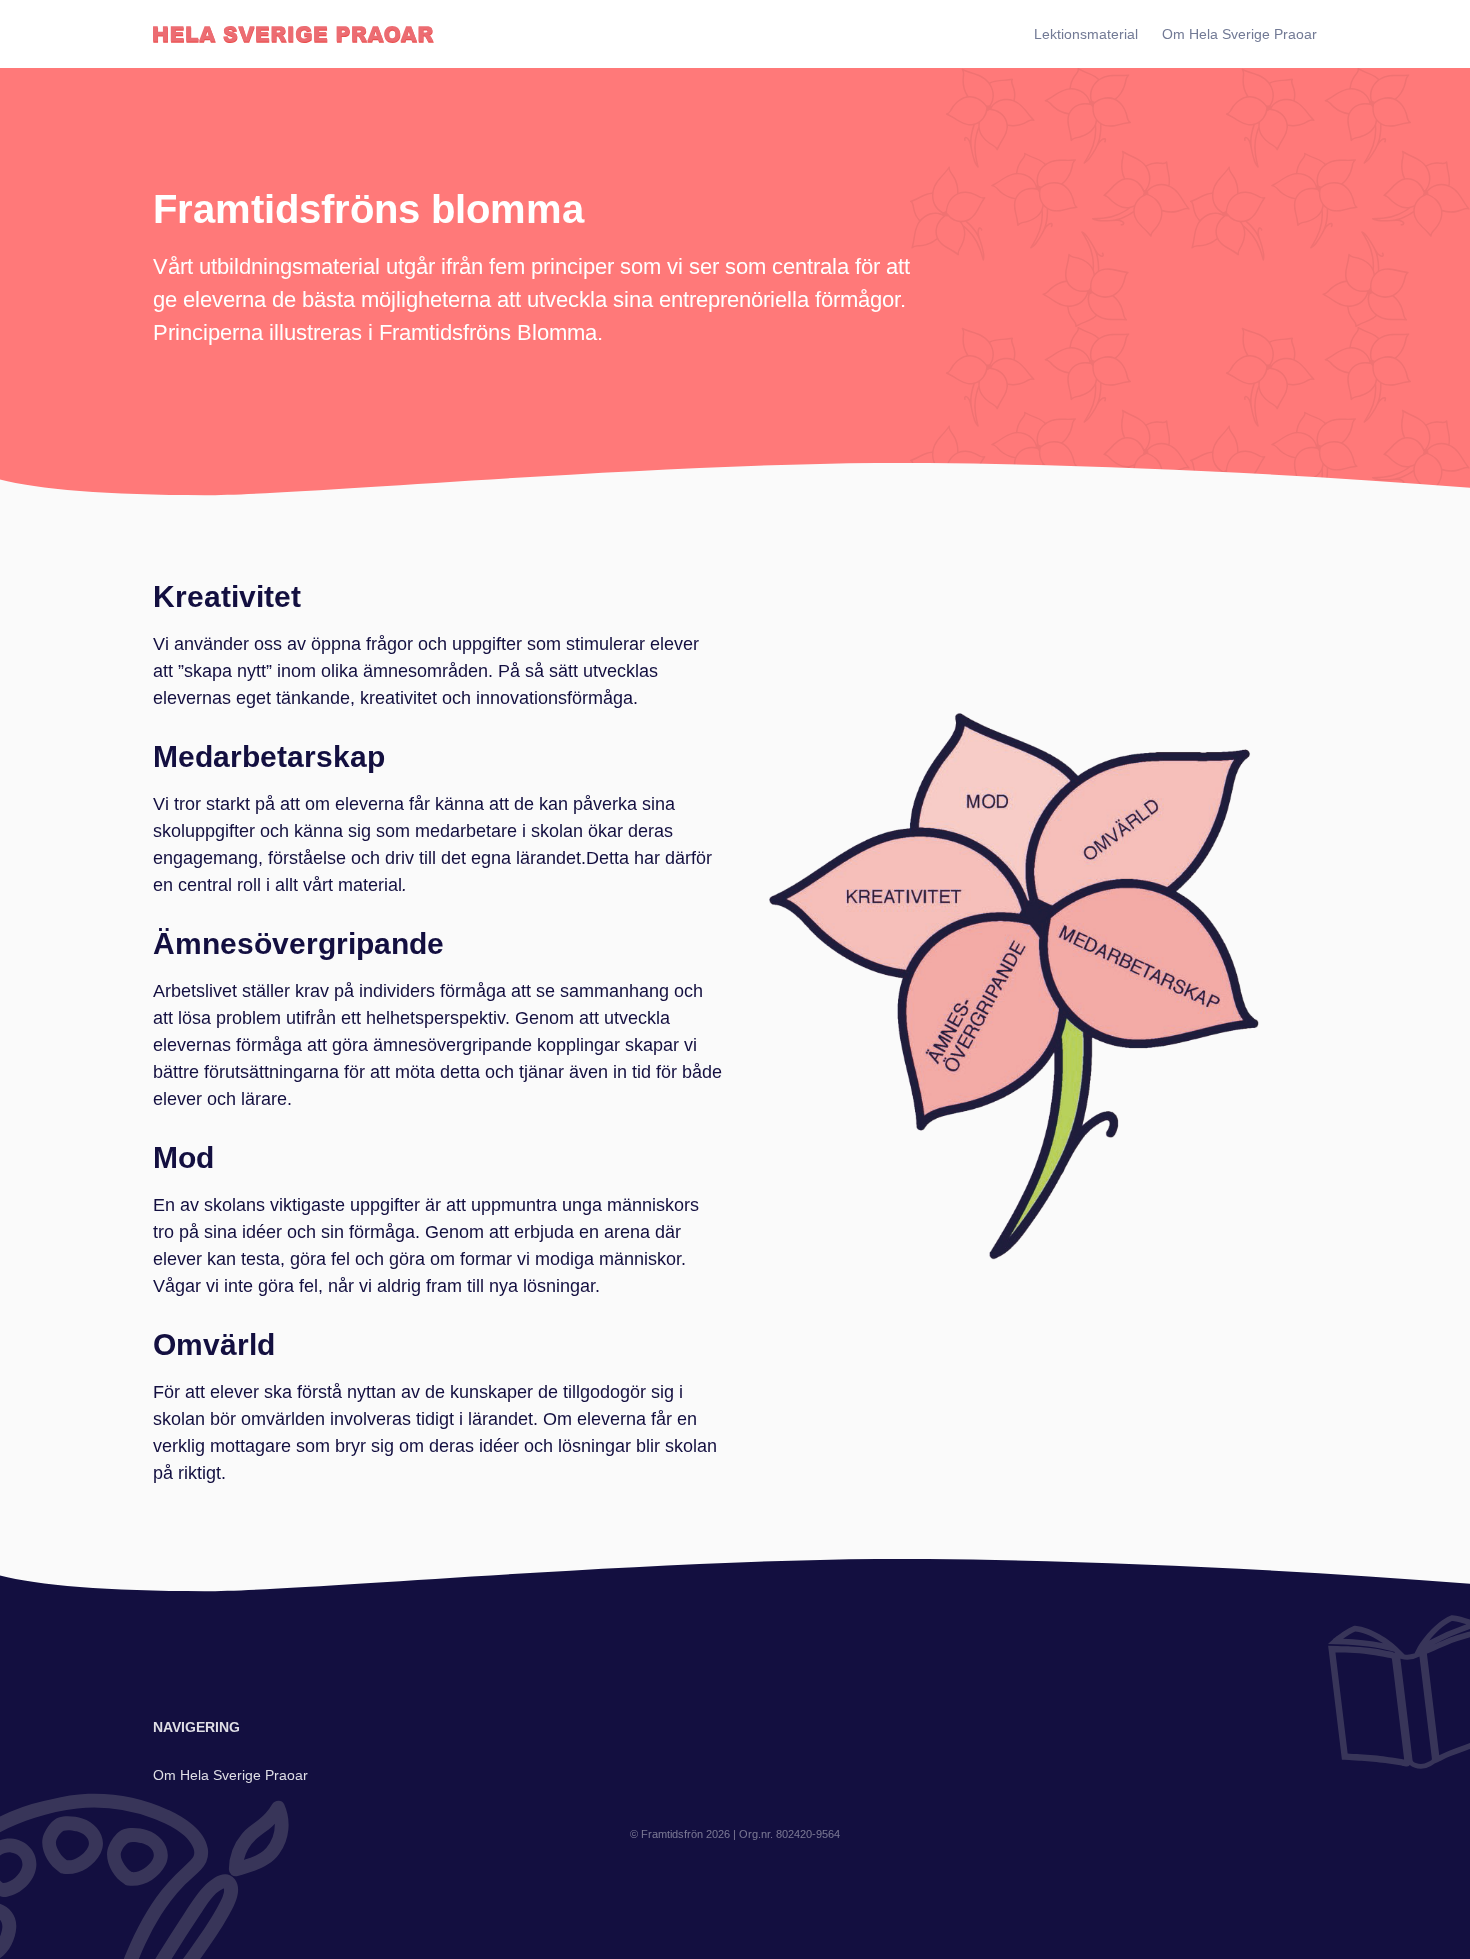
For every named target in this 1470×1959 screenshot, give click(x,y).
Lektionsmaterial (1086, 34)
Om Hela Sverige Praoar (1239, 34)
